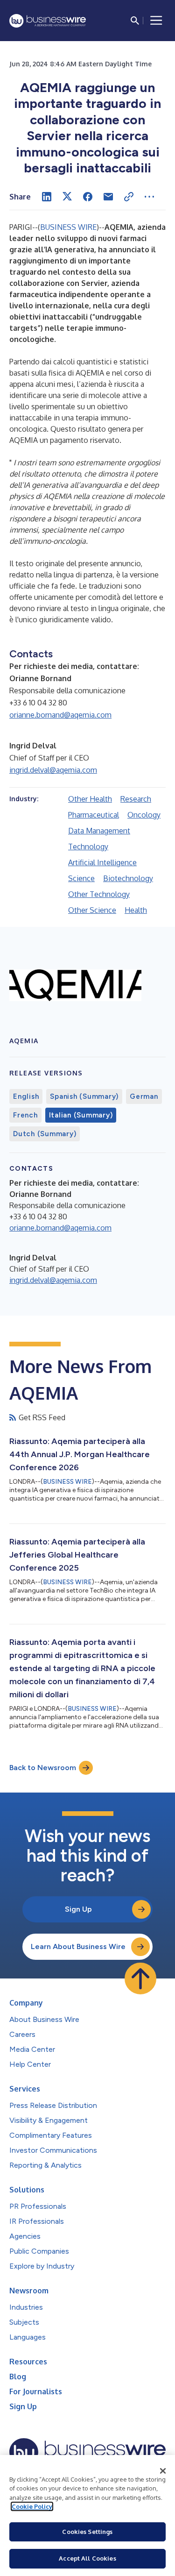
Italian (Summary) (81, 1115)
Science (81, 878)
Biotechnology (128, 878)
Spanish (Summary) (84, 1096)
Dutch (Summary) (45, 1134)
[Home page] (48, 21)
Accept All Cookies (87, 2558)
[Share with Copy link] (129, 197)
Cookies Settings (87, 2532)
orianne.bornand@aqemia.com (60, 715)
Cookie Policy (32, 2506)
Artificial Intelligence (102, 862)
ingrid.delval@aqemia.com (53, 770)
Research (136, 799)
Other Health (90, 799)
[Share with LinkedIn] (47, 197)
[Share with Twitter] (67, 197)
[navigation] (156, 21)
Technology (88, 847)
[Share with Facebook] (88, 197)
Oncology (144, 815)
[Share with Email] (108, 197)
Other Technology (99, 894)
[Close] (163, 2471)
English (26, 1096)
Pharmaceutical (94, 815)
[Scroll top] (140, 1978)
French (25, 1115)
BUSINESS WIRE (68, 227)
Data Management (99, 831)
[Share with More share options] (149, 197)
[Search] (135, 21)
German (144, 1096)
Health (136, 910)
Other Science (92, 910)
